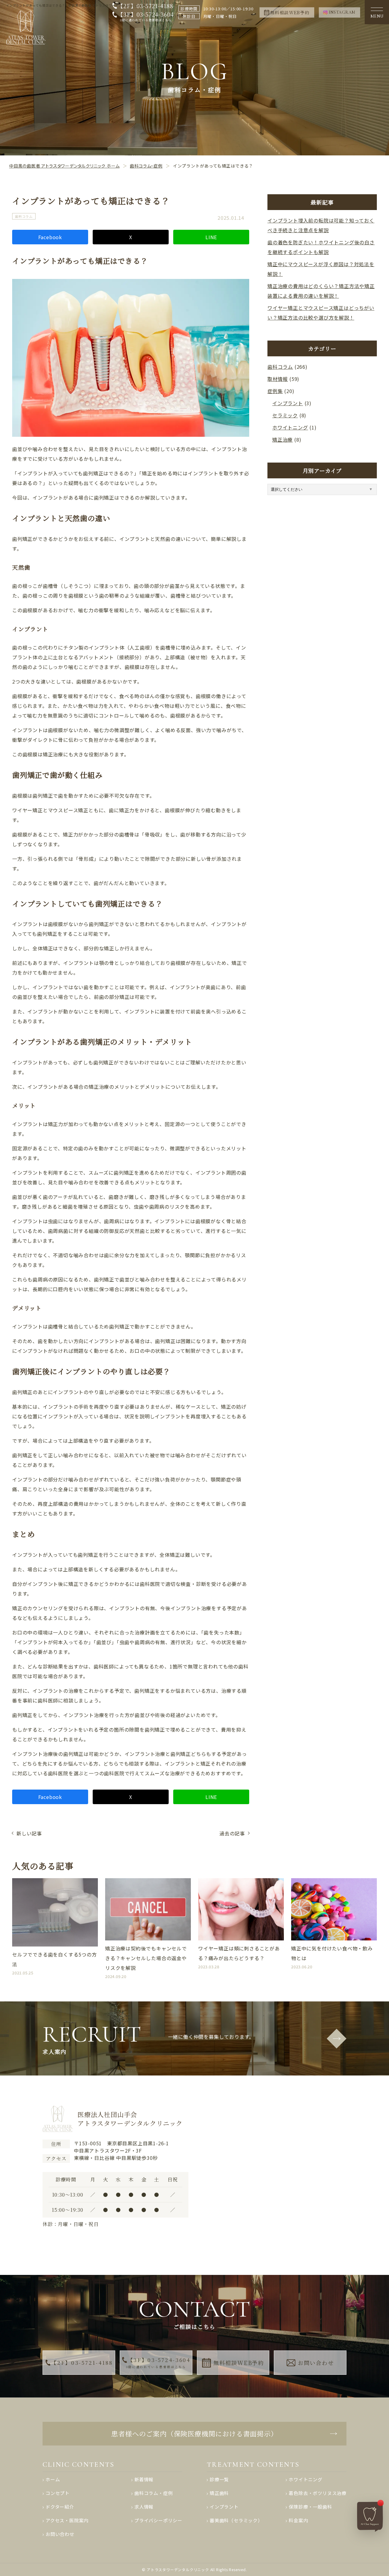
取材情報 (278, 379)
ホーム (53, 2479)
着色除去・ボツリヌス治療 (318, 2493)
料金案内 (298, 2520)
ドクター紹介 (60, 2507)
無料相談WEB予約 (239, 2363)
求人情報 (144, 2507)
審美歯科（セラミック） (236, 2520)
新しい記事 (29, 1833)
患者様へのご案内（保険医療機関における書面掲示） (194, 2433)
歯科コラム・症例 (153, 2493)
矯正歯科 (219, 2493)
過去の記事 (232, 1833)
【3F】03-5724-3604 (146, 17)
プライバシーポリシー (158, 2520)
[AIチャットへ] (370, 2516)
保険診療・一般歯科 (310, 2507)
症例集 (275, 391)
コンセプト (58, 2493)
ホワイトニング (290, 427)
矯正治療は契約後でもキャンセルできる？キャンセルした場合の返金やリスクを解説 (146, 1958)
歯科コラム (24, 217)
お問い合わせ (316, 2363)
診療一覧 (219, 2479)
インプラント (288, 403)
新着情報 (144, 2479)
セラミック (285, 415)
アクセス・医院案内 (67, 2520)
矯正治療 (282, 440)
